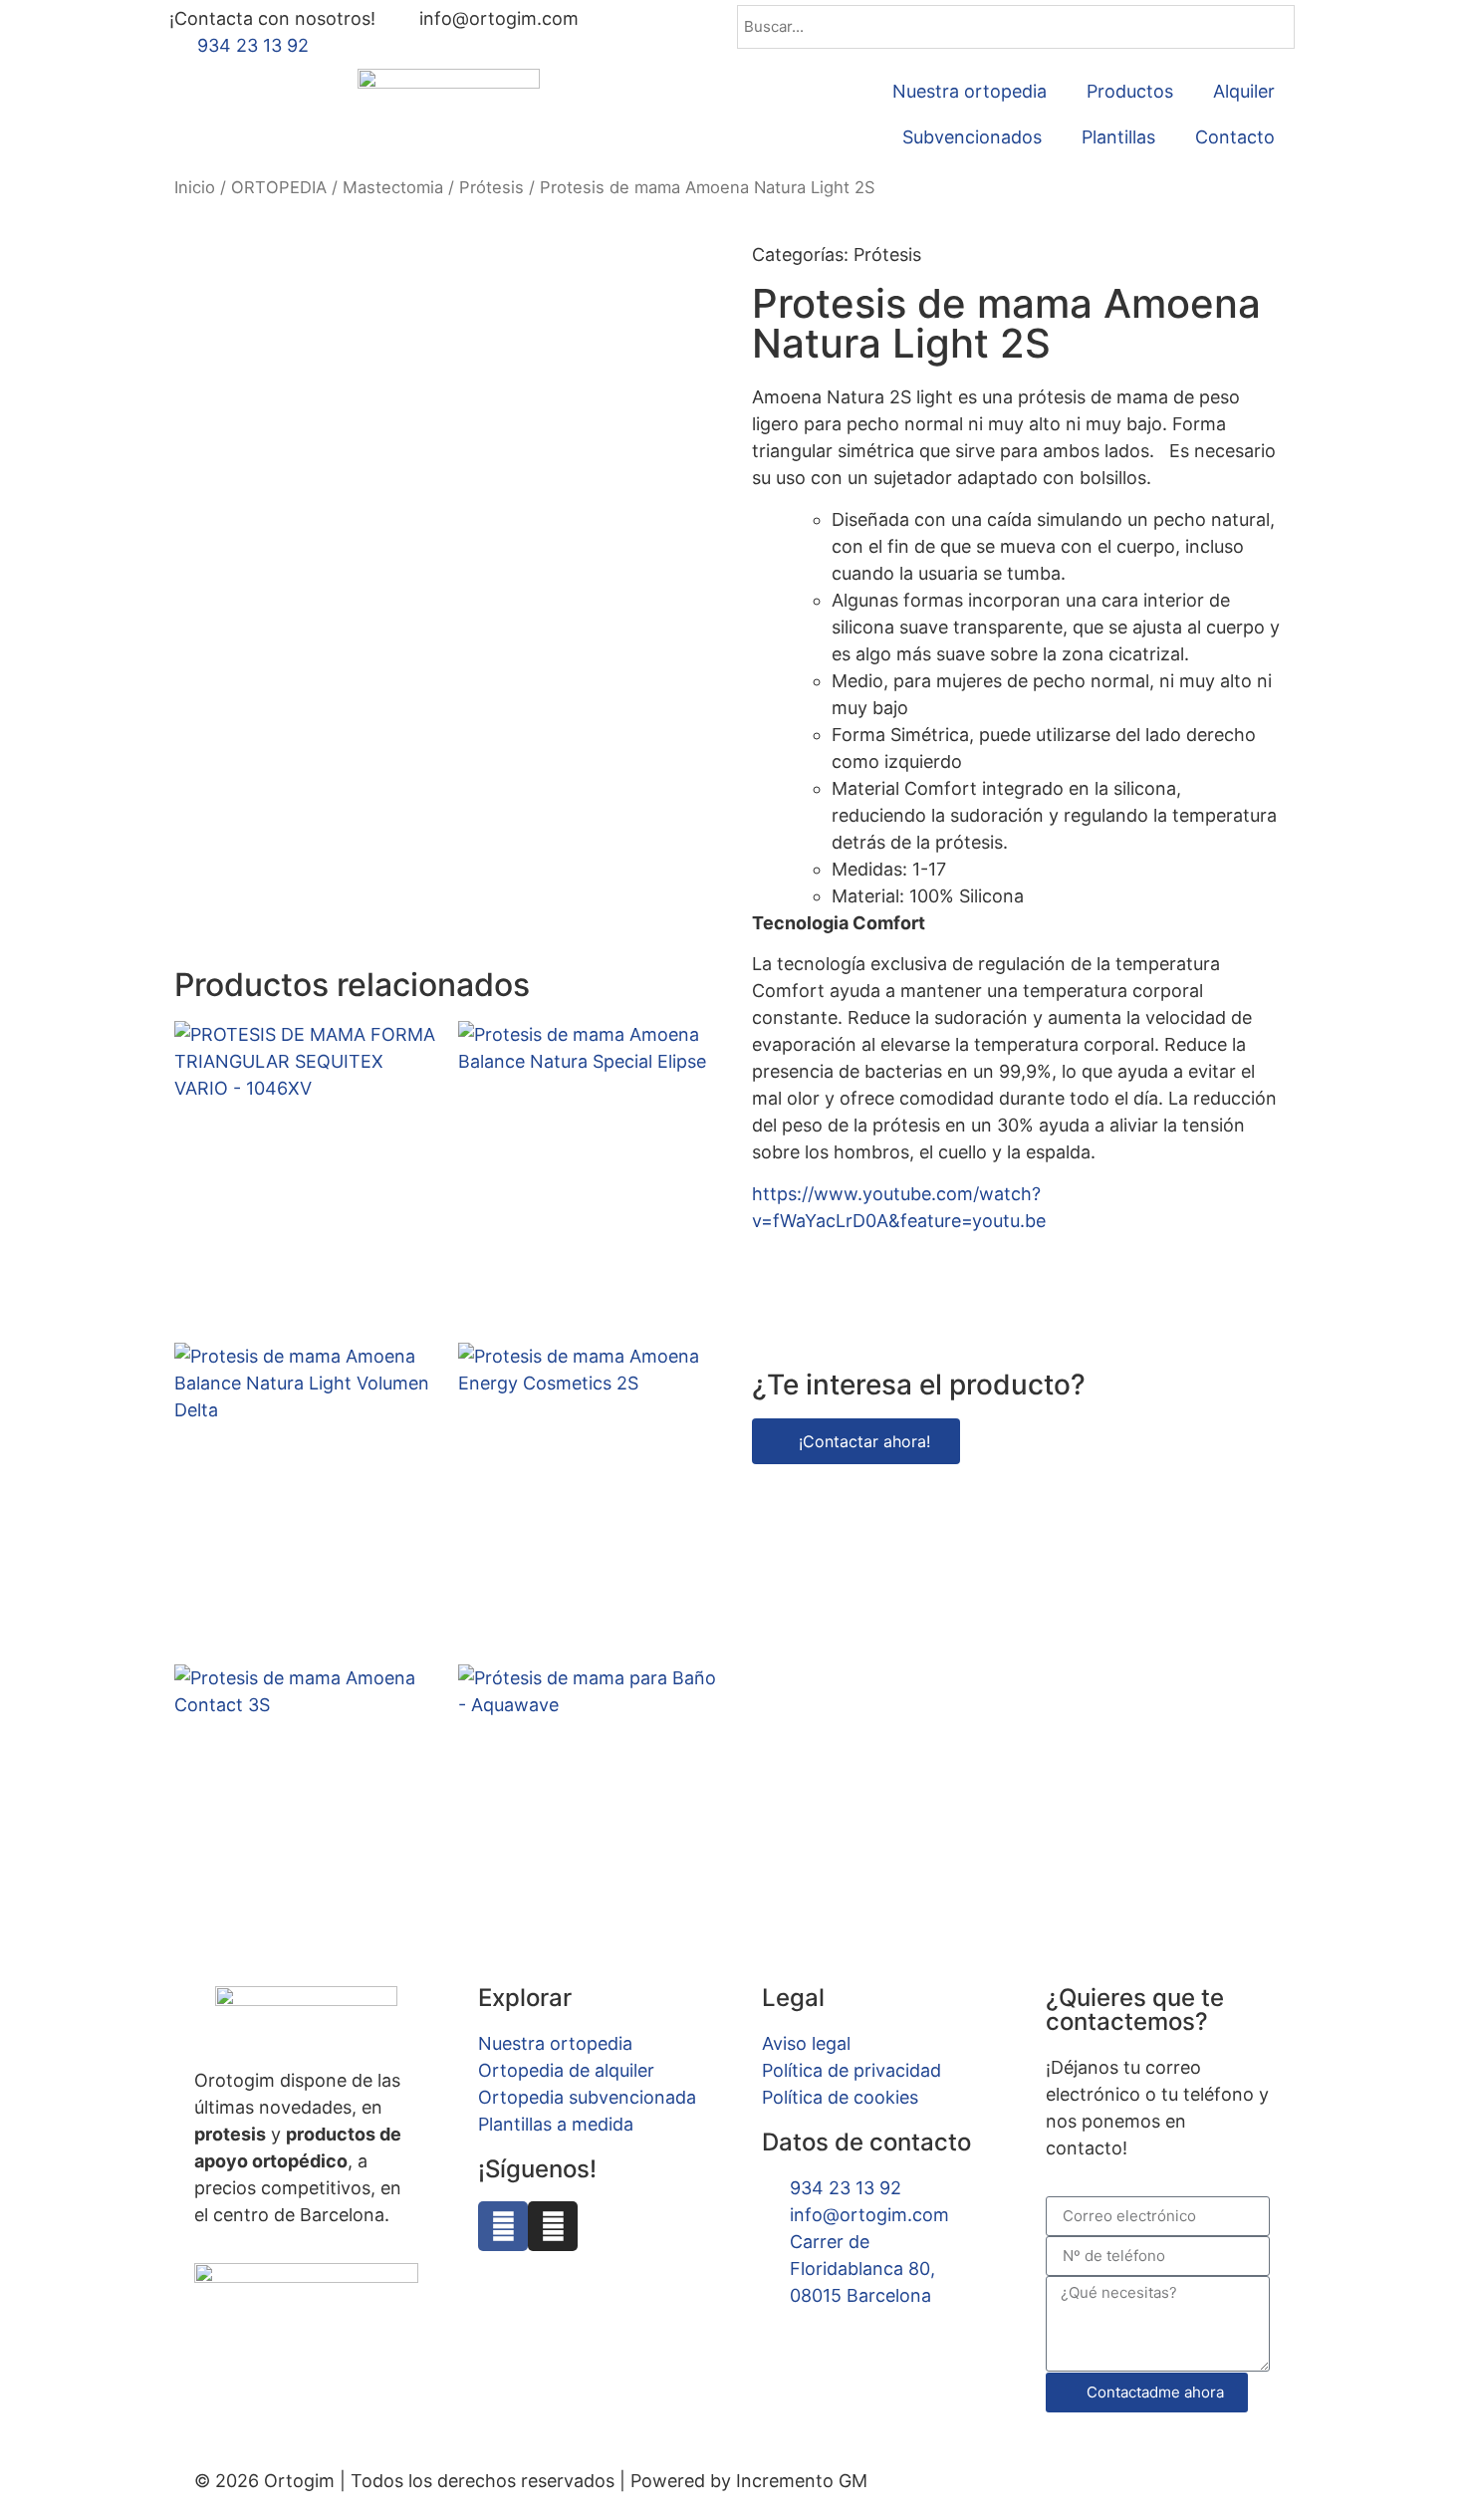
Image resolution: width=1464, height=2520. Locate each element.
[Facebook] (503, 2226)
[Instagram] (553, 2226)
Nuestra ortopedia (970, 91)
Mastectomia (393, 187)
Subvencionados (972, 137)
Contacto (1235, 137)
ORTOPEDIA (279, 187)
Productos (1130, 91)
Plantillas (1118, 137)
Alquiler (1244, 91)
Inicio (195, 187)
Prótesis (491, 187)
